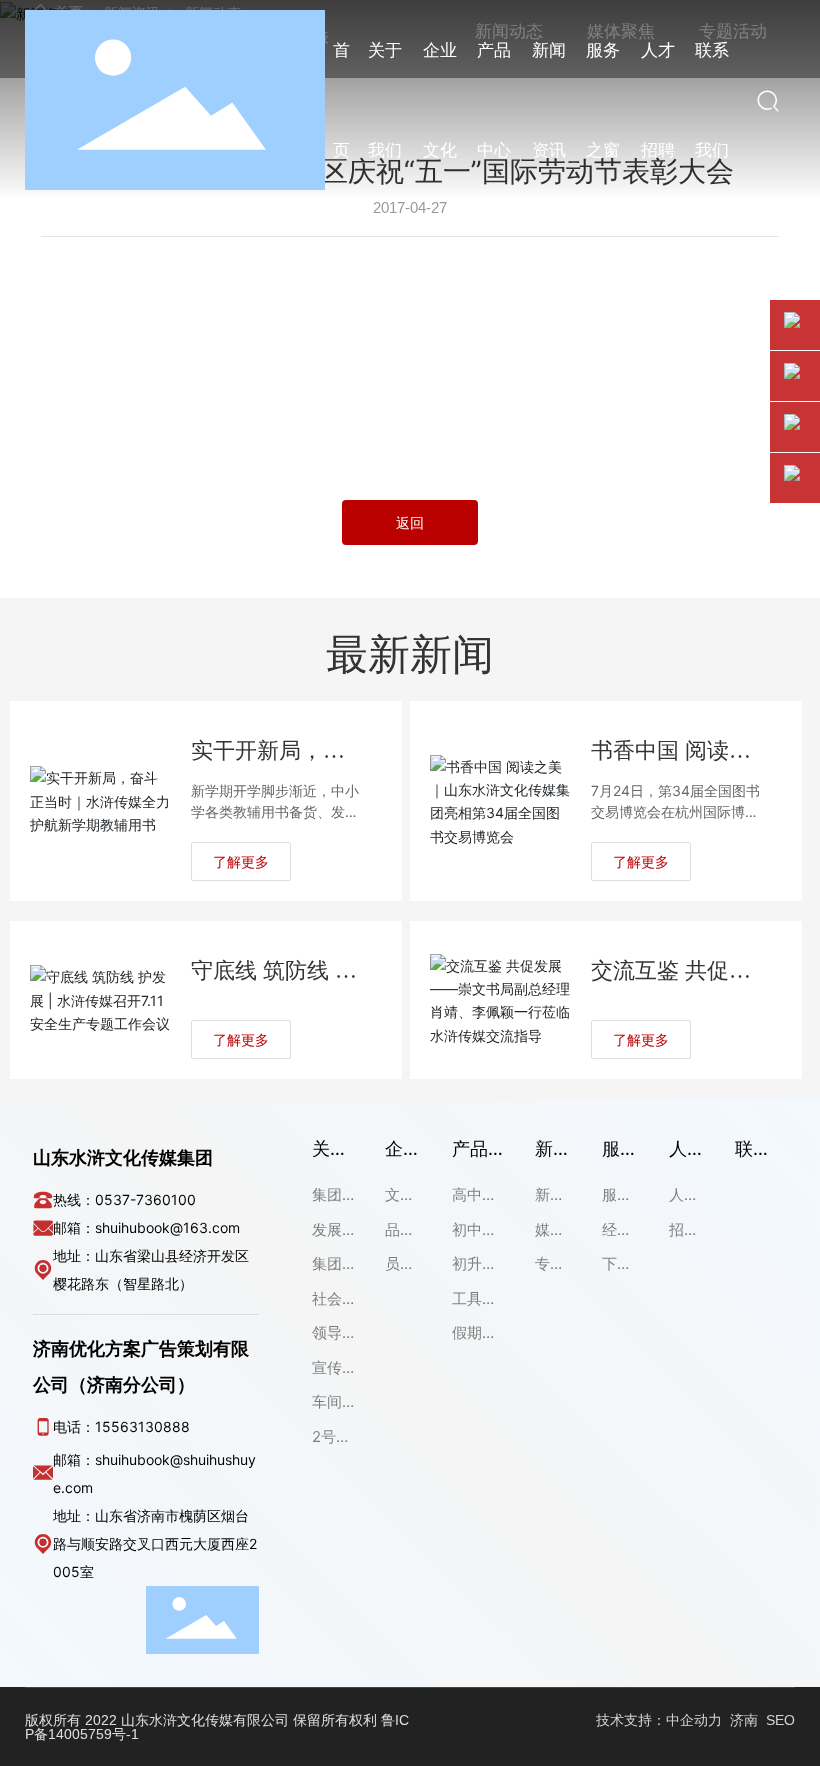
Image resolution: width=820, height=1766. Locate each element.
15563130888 (142, 1426)
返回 (410, 522)
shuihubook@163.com (167, 1227)
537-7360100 (150, 1199)
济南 (744, 1720)
